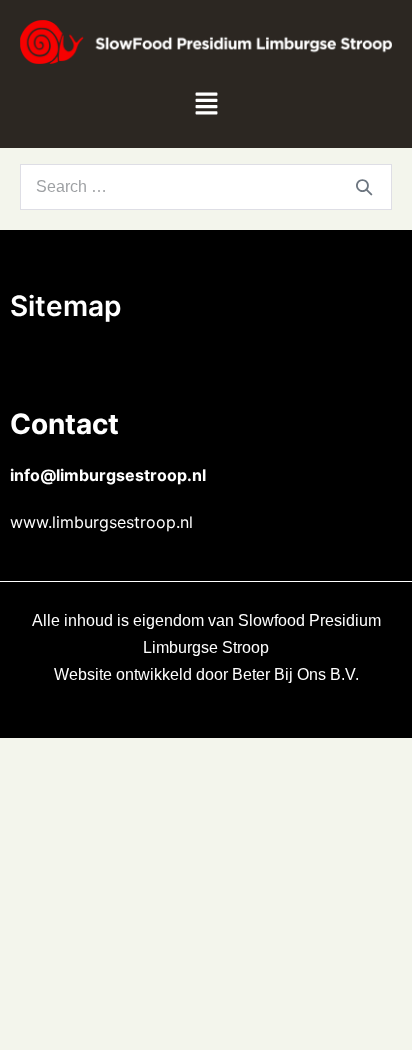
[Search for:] (206, 186)
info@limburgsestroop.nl (108, 475)
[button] (206, 106)
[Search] (364, 187)
